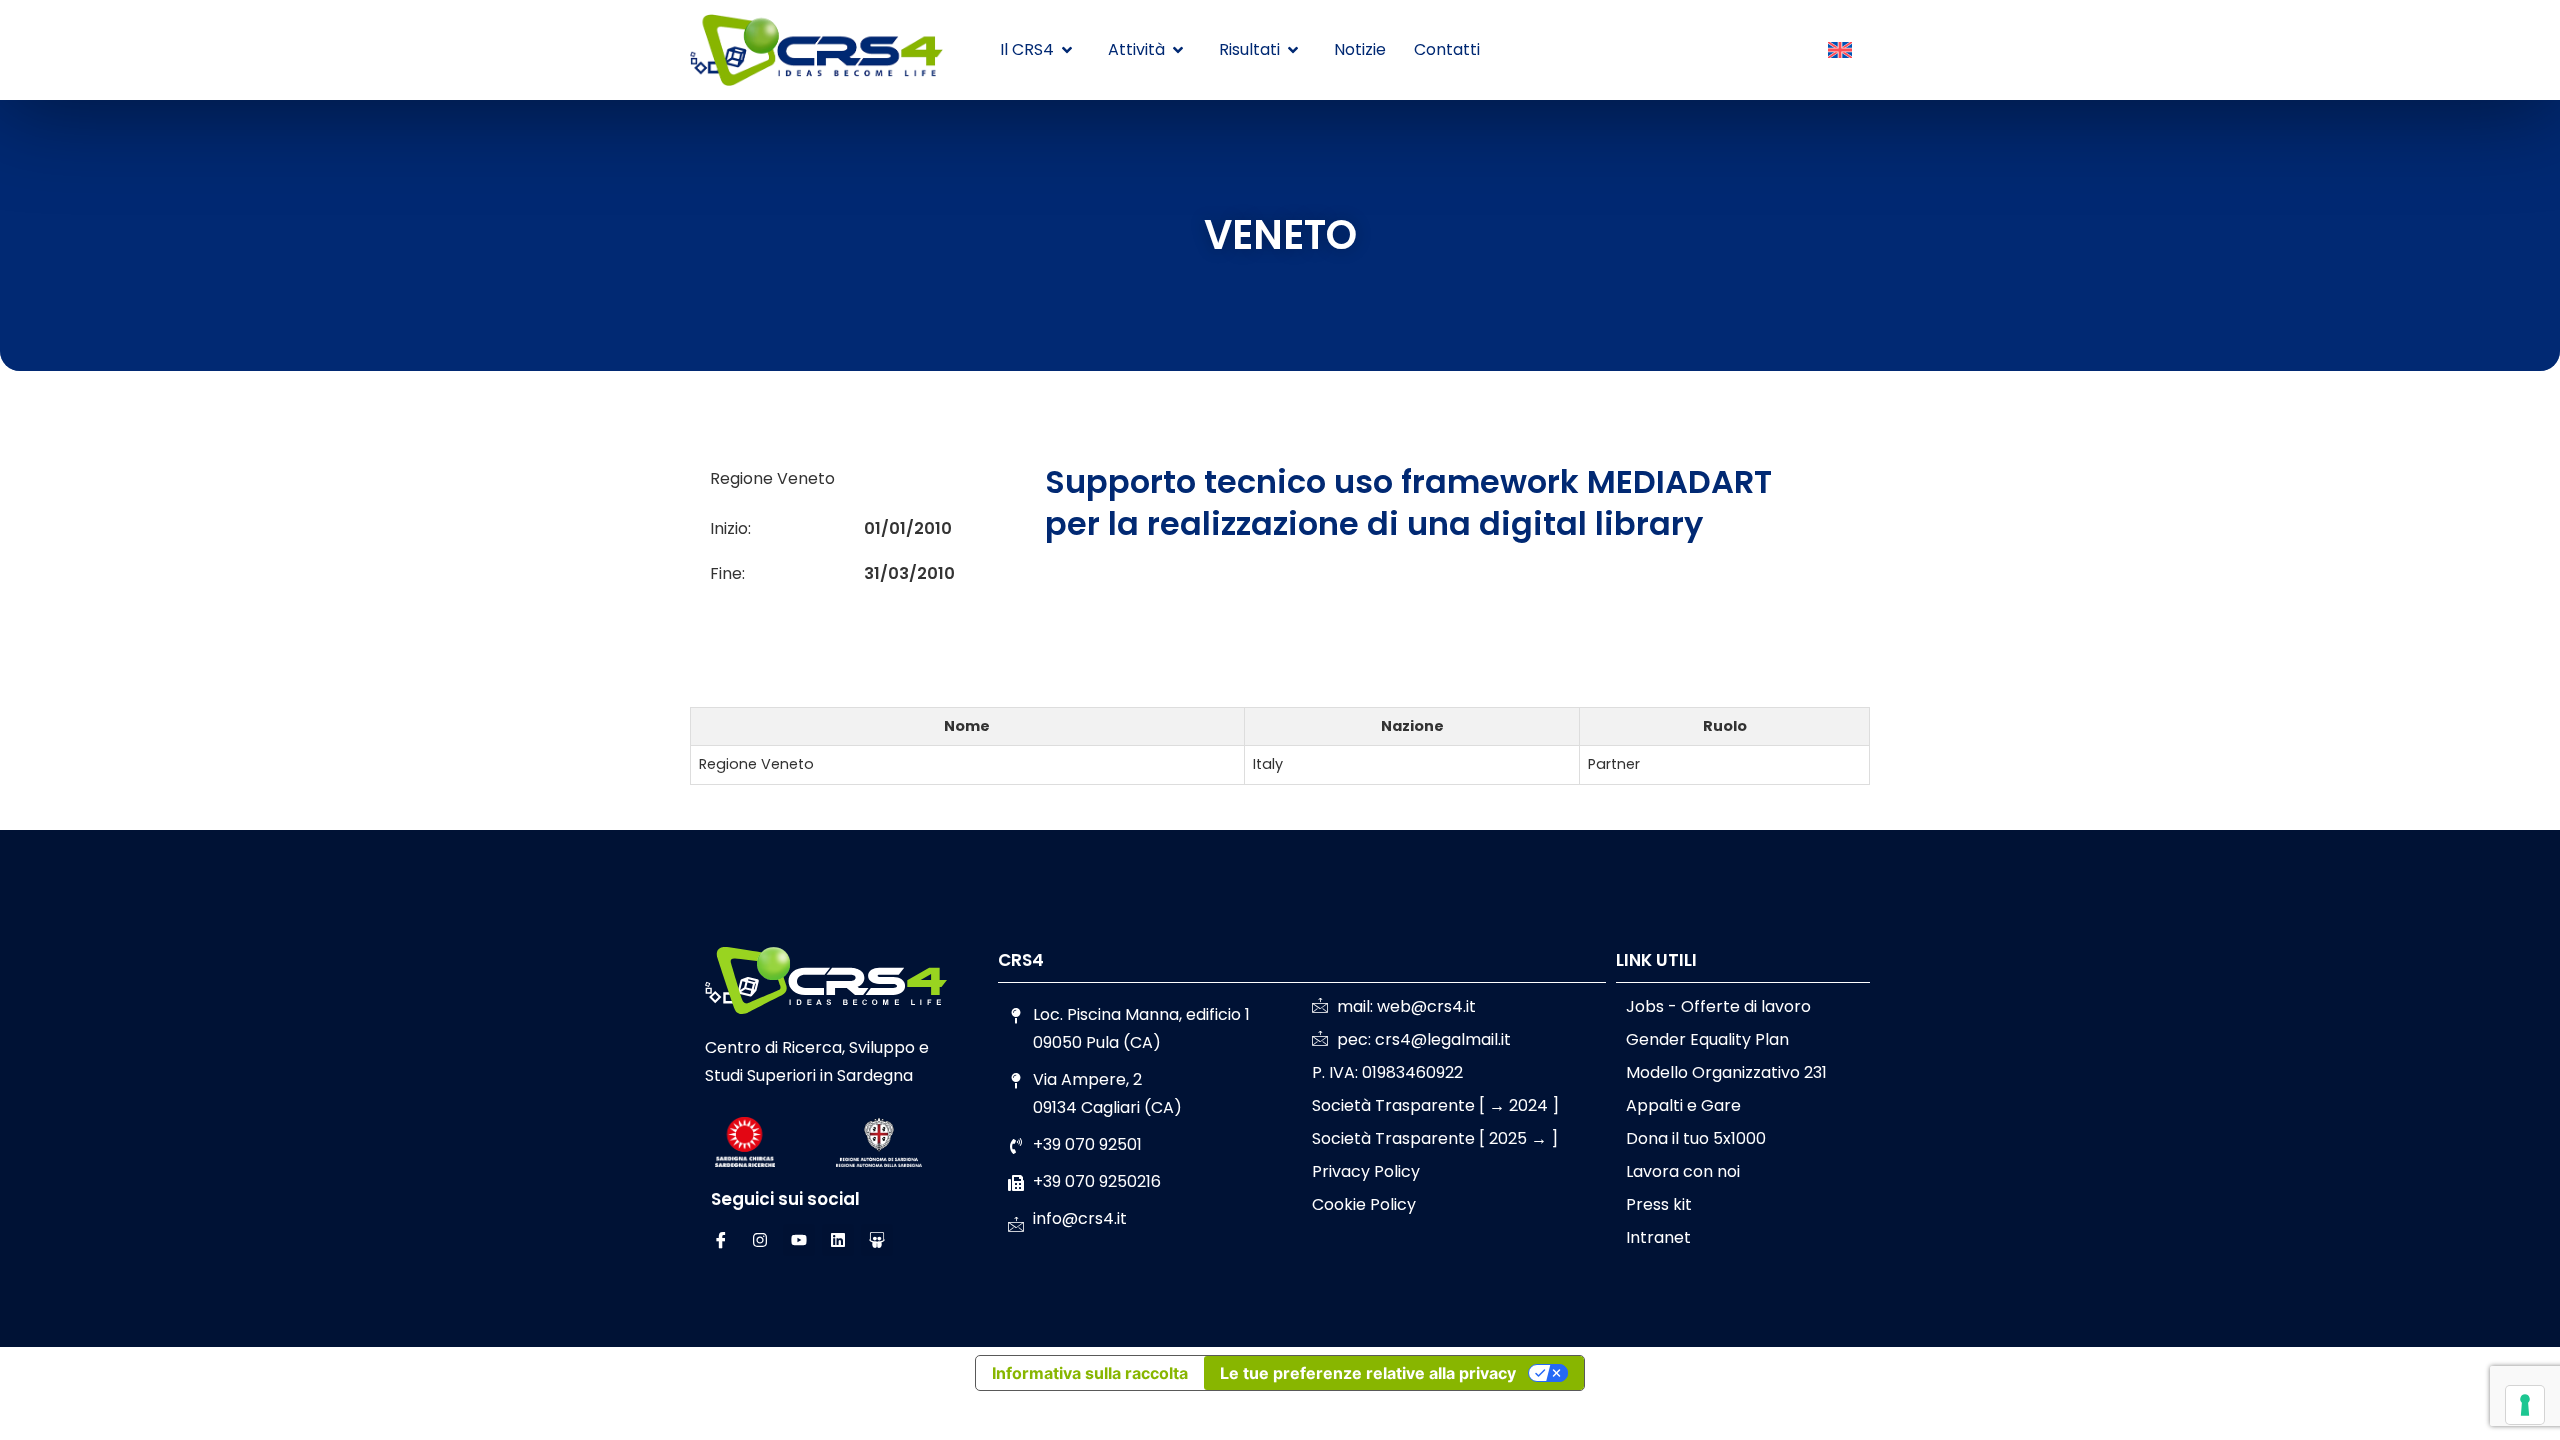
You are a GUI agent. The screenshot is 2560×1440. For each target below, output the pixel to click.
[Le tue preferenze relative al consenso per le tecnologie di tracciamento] (2525, 1405)
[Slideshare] (877, 1240)
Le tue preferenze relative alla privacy (1368, 1373)
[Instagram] (760, 1240)
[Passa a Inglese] (1840, 51)
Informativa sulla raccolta (1090, 1373)
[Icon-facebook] (721, 1240)
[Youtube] (799, 1240)
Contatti (1447, 49)
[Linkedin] (838, 1240)
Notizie (1360, 49)
